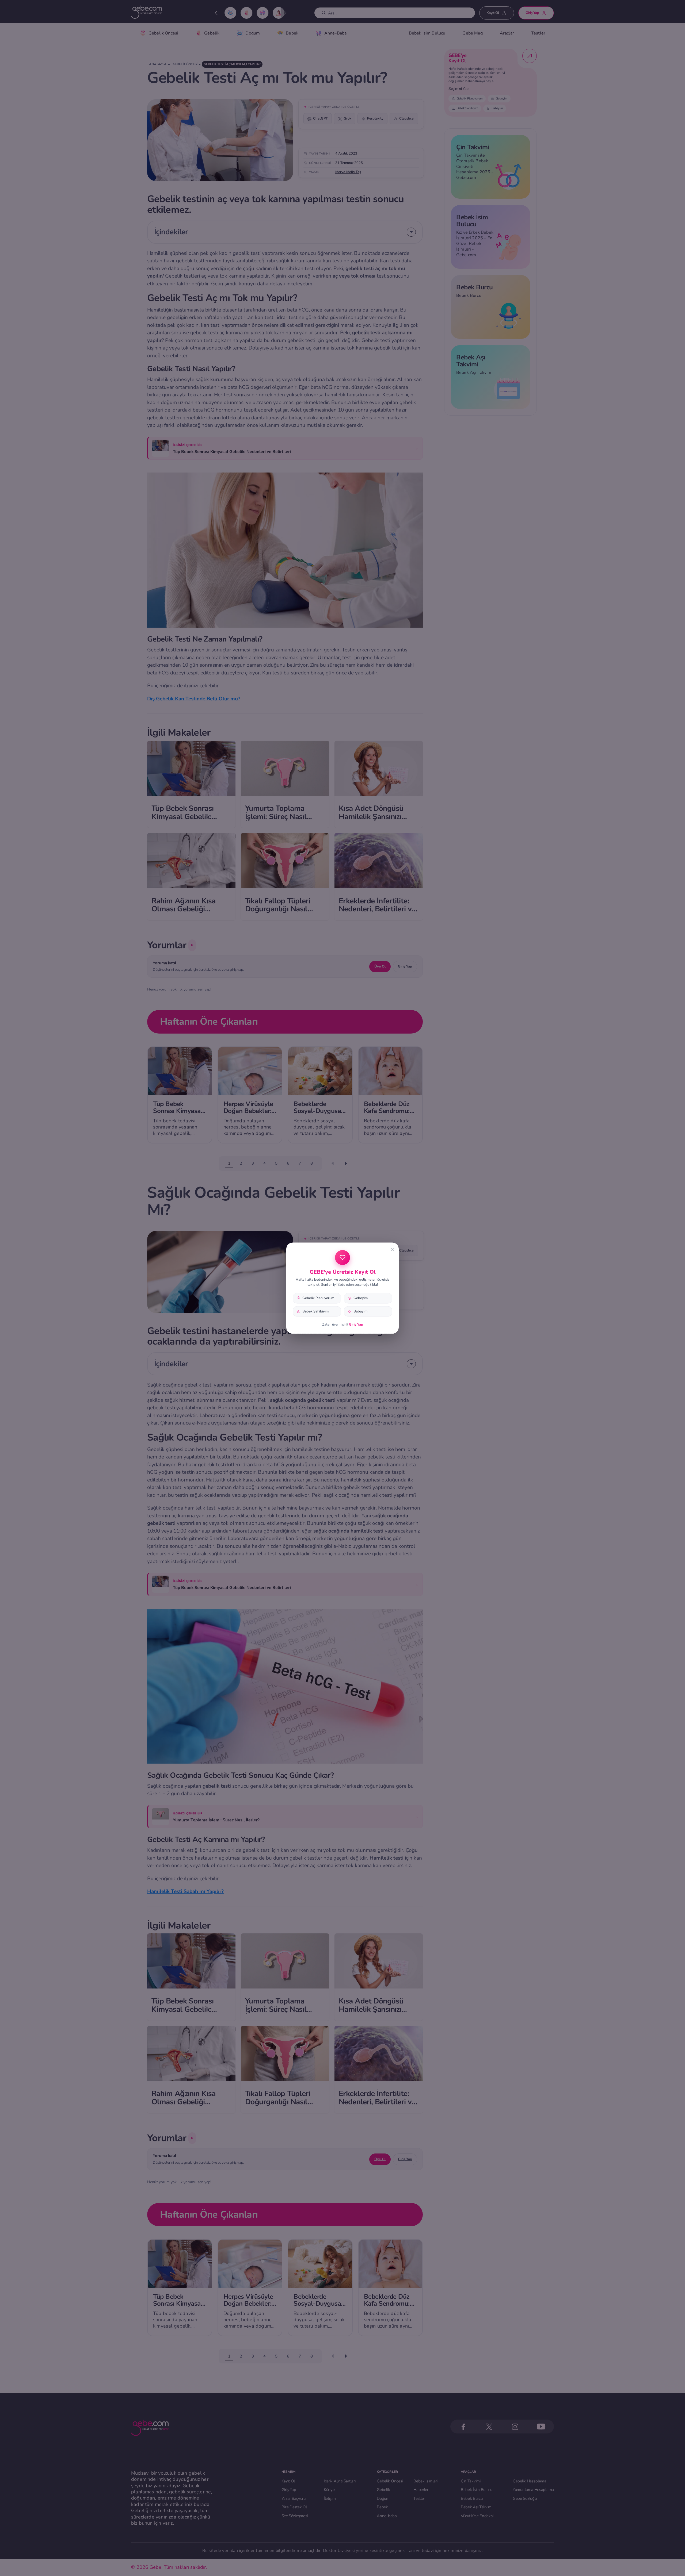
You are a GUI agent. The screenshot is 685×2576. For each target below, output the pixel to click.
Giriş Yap (356, 1325)
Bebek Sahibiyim (315, 1311)
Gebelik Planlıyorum (318, 1298)
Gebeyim (361, 1298)
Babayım (360, 1311)
